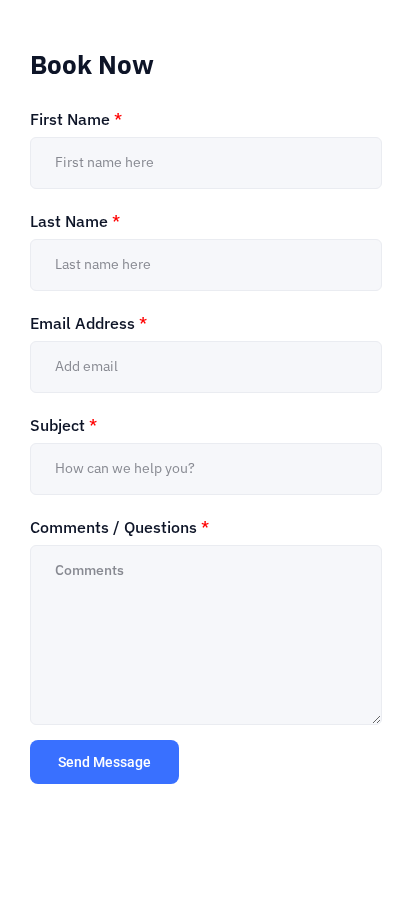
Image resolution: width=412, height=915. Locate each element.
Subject (63, 425)
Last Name (75, 221)
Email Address (88, 323)
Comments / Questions (119, 527)
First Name (76, 119)
